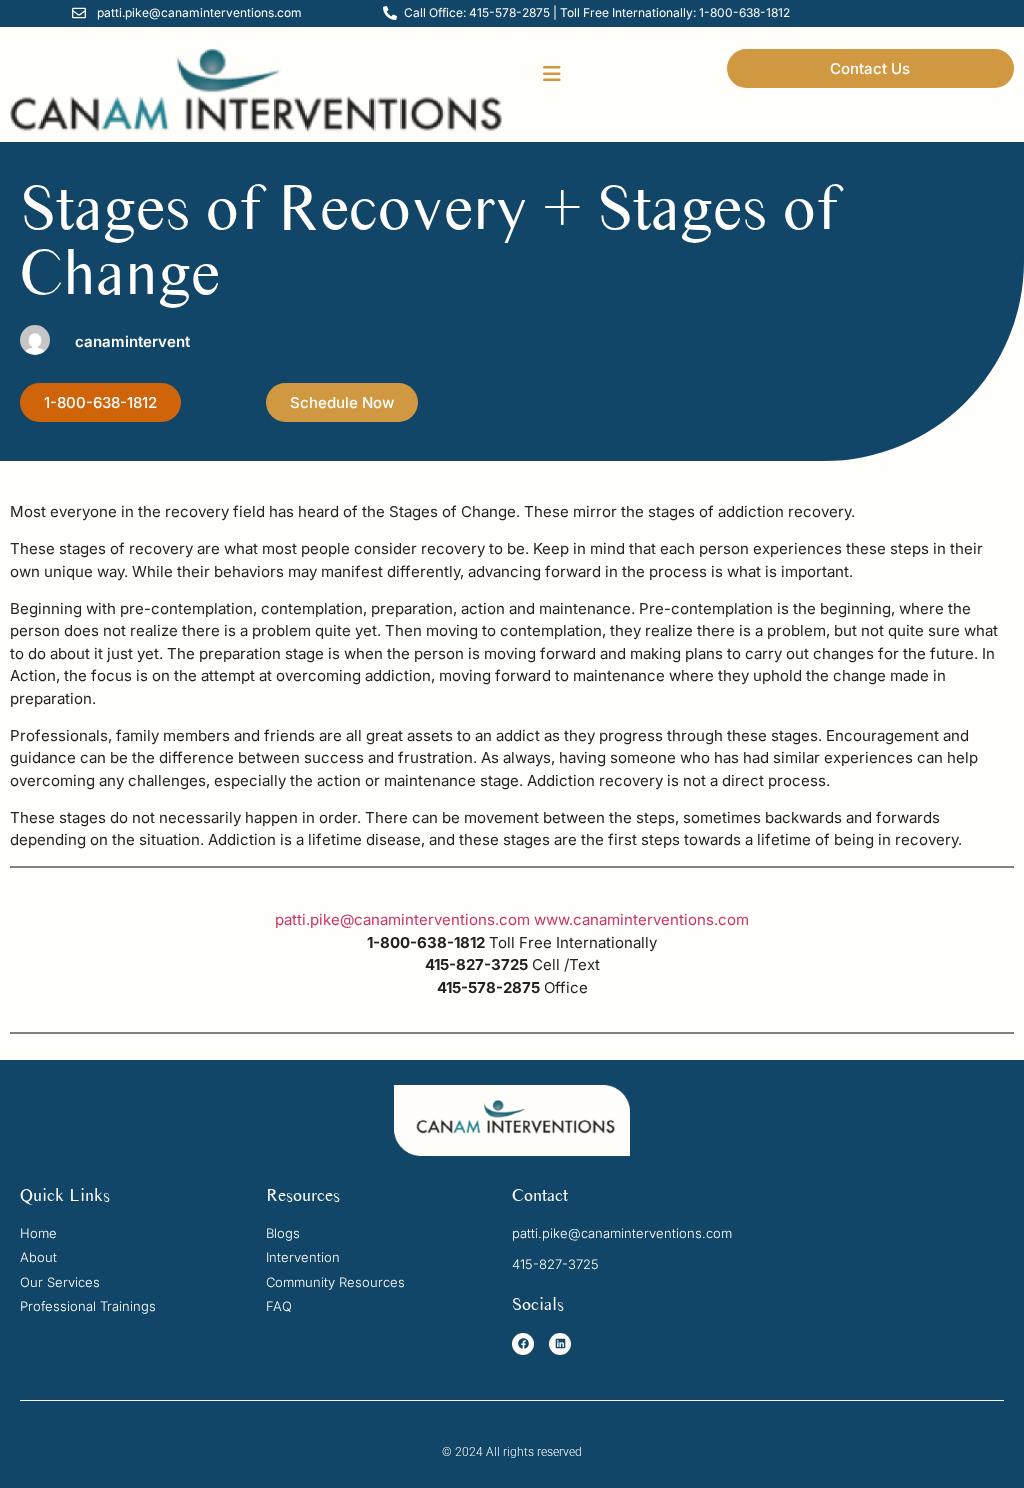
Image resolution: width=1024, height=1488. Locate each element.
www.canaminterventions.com (641, 919)
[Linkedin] (560, 1344)
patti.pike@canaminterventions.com (402, 919)
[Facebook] (523, 1344)
